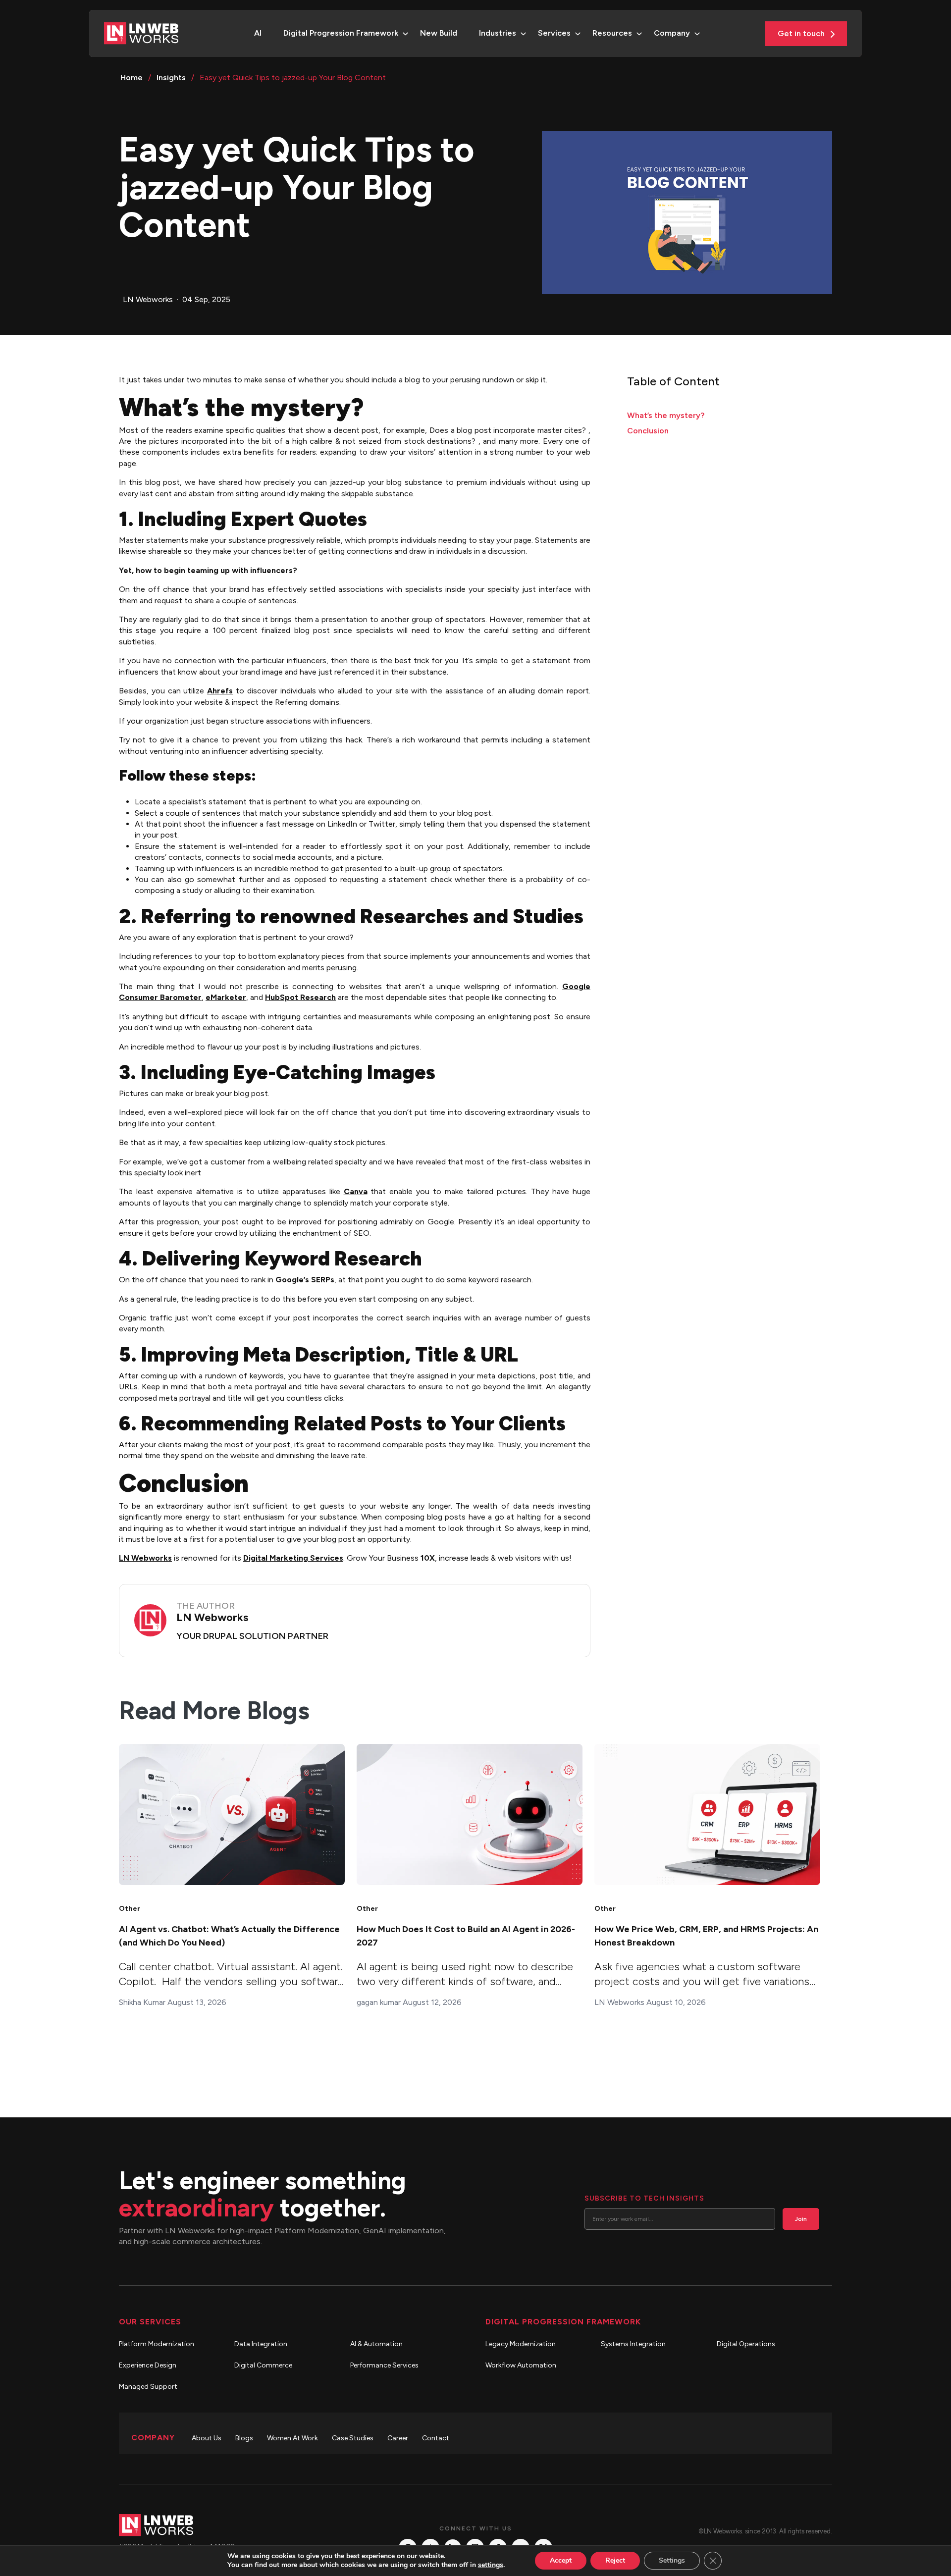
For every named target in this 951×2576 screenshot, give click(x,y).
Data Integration (261, 2344)
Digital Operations (746, 2344)
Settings (672, 2560)
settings (491, 2565)
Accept (561, 2560)
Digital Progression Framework (341, 33)
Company (672, 33)
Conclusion (648, 431)
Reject (615, 2560)
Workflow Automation (521, 2365)
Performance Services (384, 2365)
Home (132, 78)
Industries (498, 33)
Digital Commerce (263, 2365)
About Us (207, 2438)
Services (554, 33)
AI (258, 33)
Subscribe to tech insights (644, 2198)
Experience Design (148, 2365)
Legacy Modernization (521, 2344)
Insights (171, 78)
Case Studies (353, 2438)
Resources (612, 33)
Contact (436, 2438)
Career (398, 2438)
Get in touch (802, 33)
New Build (439, 33)
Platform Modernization (157, 2344)
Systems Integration (633, 2344)
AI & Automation (376, 2344)
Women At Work (292, 2438)
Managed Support (148, 2387)
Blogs (244, 2438)
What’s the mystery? (666, 415)
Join (801, 2219)
